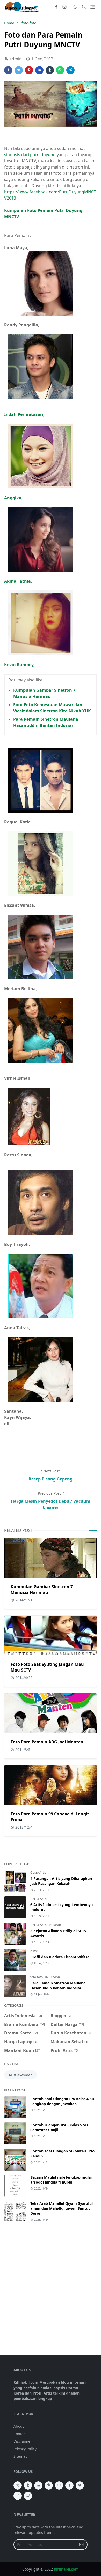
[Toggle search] (84, 7)
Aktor (34, 1951)
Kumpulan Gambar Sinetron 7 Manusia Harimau (42, 1589)
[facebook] (56, 7)
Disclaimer (23, 2441)
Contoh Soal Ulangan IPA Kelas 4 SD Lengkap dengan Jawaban (62, 2101)
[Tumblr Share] (50, 70)
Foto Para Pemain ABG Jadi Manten (47, 1742)
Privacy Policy (25, 2449)
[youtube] (59, 2485)
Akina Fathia (17, 581)
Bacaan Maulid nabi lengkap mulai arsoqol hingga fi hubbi (61, 2180)
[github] (28, 2496)
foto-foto (37, 1977)
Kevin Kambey (19, 665)
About (19, 2426)
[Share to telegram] (70, 70)
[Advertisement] (51, 2286)
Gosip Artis (38, 1873)
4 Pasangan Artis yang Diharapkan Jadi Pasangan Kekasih (61, 1881)
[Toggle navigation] (93, 7)
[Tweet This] (19, 70)
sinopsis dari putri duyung (30, 155)
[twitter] (80, 2485)
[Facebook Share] (8, 70)
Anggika (13, 498)
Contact (20, 2434)
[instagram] (64, 7)
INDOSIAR (52, 1977)
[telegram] (18, 2485)
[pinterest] (49, 2485)
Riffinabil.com (66, 2569)
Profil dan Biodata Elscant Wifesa (60, 1957)
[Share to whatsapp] (60, 70)
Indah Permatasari (24, 414)
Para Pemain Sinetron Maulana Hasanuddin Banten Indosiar (58, 1986)
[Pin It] (29, 70)
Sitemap (21, 2456)
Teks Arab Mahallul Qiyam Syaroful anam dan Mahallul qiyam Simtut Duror (62, 2208)
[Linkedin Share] (39, 70)
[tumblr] (28, 2485)
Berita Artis (38, 1899)
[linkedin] (38, 2485)
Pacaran (55, 1925)
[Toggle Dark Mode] (75, 7)
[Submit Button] (81, 2545)
